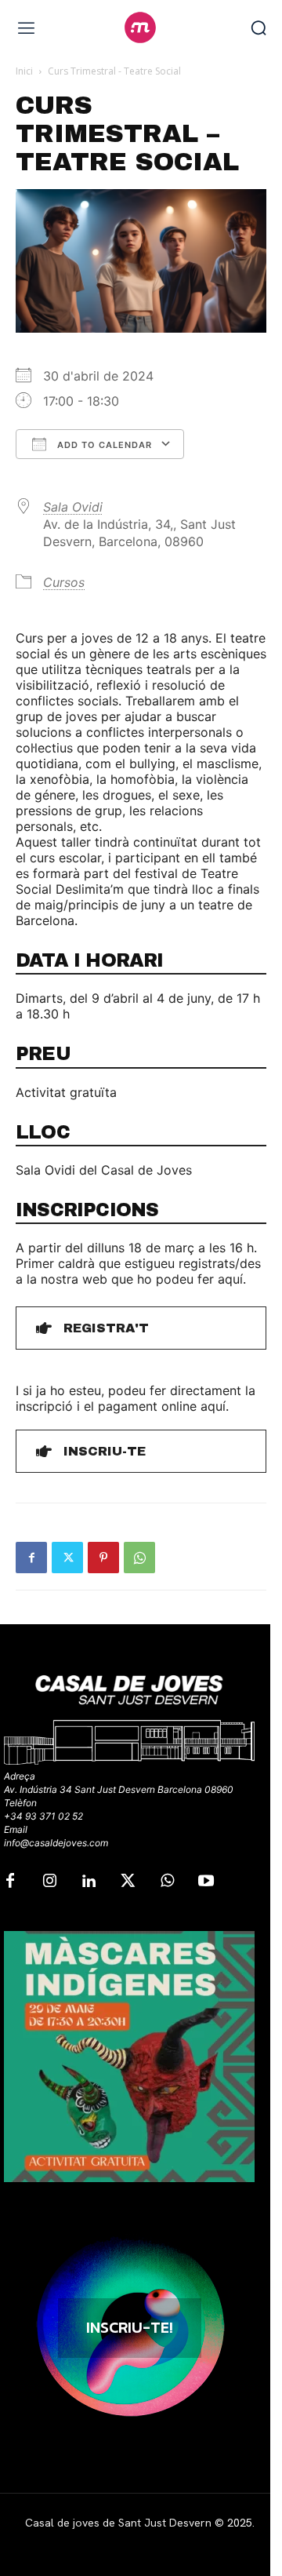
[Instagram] (49, 1882)
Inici (24, 71)
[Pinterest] (103, 1558)
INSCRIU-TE (105, 1451)
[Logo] (141, 27)
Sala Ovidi (73, 507)
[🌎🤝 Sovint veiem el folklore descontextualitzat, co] (129, 2057)
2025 (240, 2523)
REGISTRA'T (106, 1328)
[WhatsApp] (139, 1558)
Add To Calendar (103, 445)
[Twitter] (67, 1558)
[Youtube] (206, 1882)
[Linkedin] (89, 1882)
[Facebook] (31, 1558)
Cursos (64, 582)
